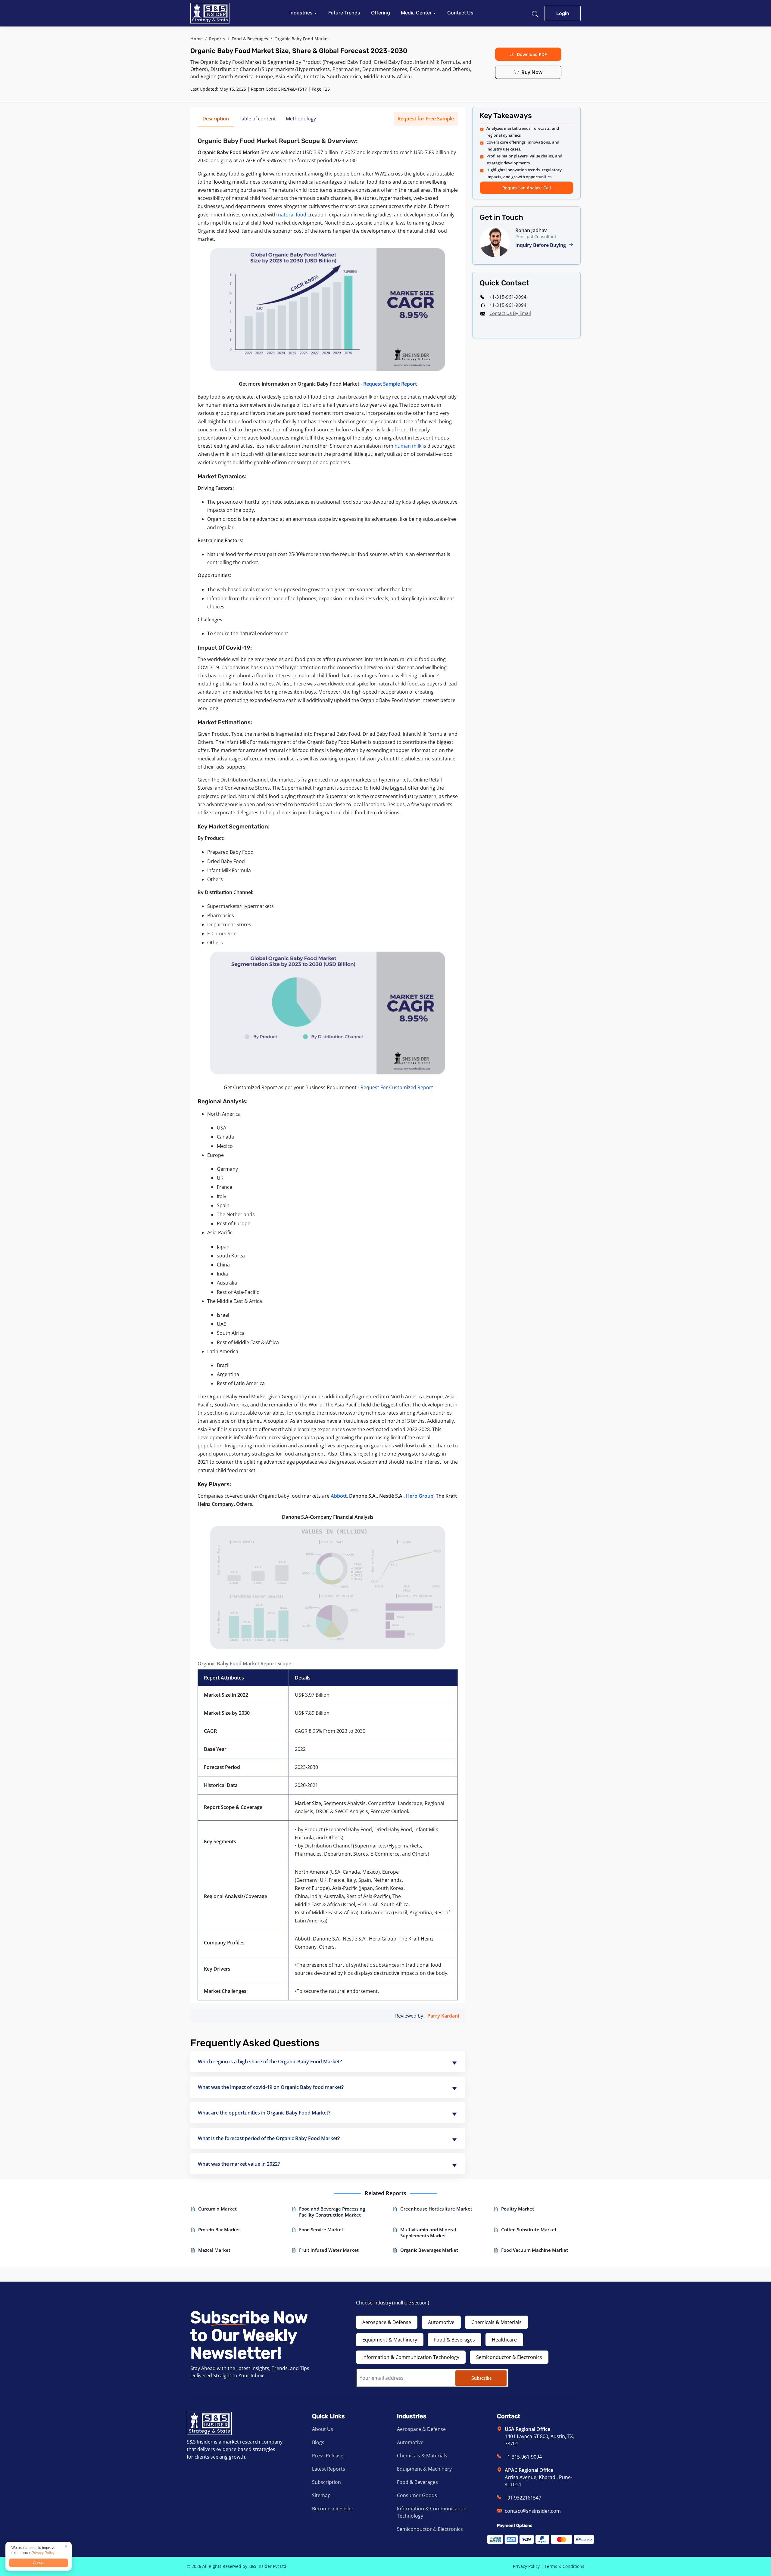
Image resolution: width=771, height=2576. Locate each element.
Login (563, 13)
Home (197, 39)
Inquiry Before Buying (541, 245)
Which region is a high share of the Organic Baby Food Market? (270, 2062)
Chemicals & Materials (496, 2322)
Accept (39, 2563)
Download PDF (532, 54)
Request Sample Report (390, 384)
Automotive (441, 2322)
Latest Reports (329, 2469)
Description (216, 119)
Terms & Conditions (564, 2566)
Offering (381, 13)
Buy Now (532, 72)
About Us (323, 2429)
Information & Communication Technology (411, 2357)
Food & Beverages (250, 39)
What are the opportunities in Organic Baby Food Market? (264, 2113)
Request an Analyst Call (527, 188)
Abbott (339, 1496)
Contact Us (460, 13)
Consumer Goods (417, 2495)
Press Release (328, 2456)
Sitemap (321, 2495)
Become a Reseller (333, 2509)
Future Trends (344, 13)
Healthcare (504, 2340)
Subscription (326, 2482)
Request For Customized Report (397, 1087)
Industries (302, 13)
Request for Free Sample (426, 119)
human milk (408, 446)
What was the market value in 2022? (239, 2164)
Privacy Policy (526, 2566)
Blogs (318, 2442)
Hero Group (420, 1496)
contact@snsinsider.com (533, 2511)
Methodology (301, 119)
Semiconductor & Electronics (509, 2357)
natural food (292, 215)
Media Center (417, 13)
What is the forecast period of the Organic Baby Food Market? (269, 2138)
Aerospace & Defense (387, 2322)
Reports (217, 39)
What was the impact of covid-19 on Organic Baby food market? (271, 2087)
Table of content (257, 119)
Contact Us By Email (510, 313)
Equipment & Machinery (390, 2340)
